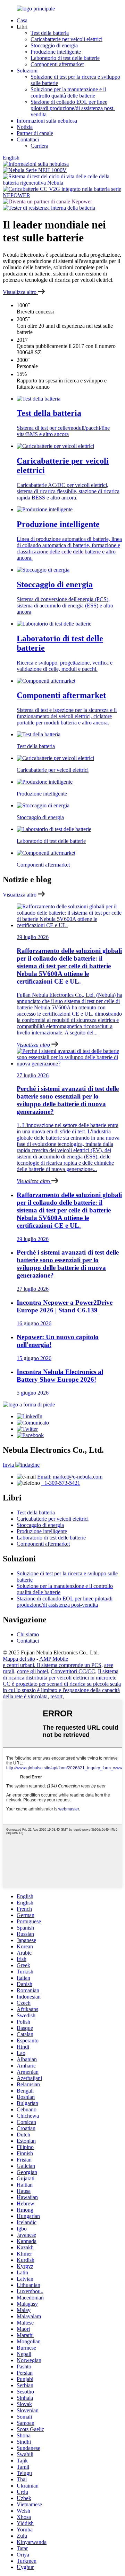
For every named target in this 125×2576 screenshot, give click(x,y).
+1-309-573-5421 (61, 1483)
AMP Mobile (54, 1659)
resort (56, 1696)
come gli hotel (32, 1671)
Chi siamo (28, 1634)
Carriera (39, 146)
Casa (22, 20)
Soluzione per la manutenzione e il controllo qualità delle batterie (68, 92)
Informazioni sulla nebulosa (47, 121)
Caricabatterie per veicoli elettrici (66, 39)
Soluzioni (27, 71)
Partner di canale (35, 133)
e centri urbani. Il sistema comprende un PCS (52, 1665)
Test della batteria (50, 33)
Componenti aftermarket (57, 64)
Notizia (25, 127)
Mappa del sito (19, 1659)
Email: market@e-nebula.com (70, 1477)
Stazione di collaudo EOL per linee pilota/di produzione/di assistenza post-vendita (73, 108)
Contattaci (28, 139)
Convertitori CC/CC (73, 1671)
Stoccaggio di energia (54, 45)
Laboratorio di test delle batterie (65, 58)
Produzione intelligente (56, 52)
